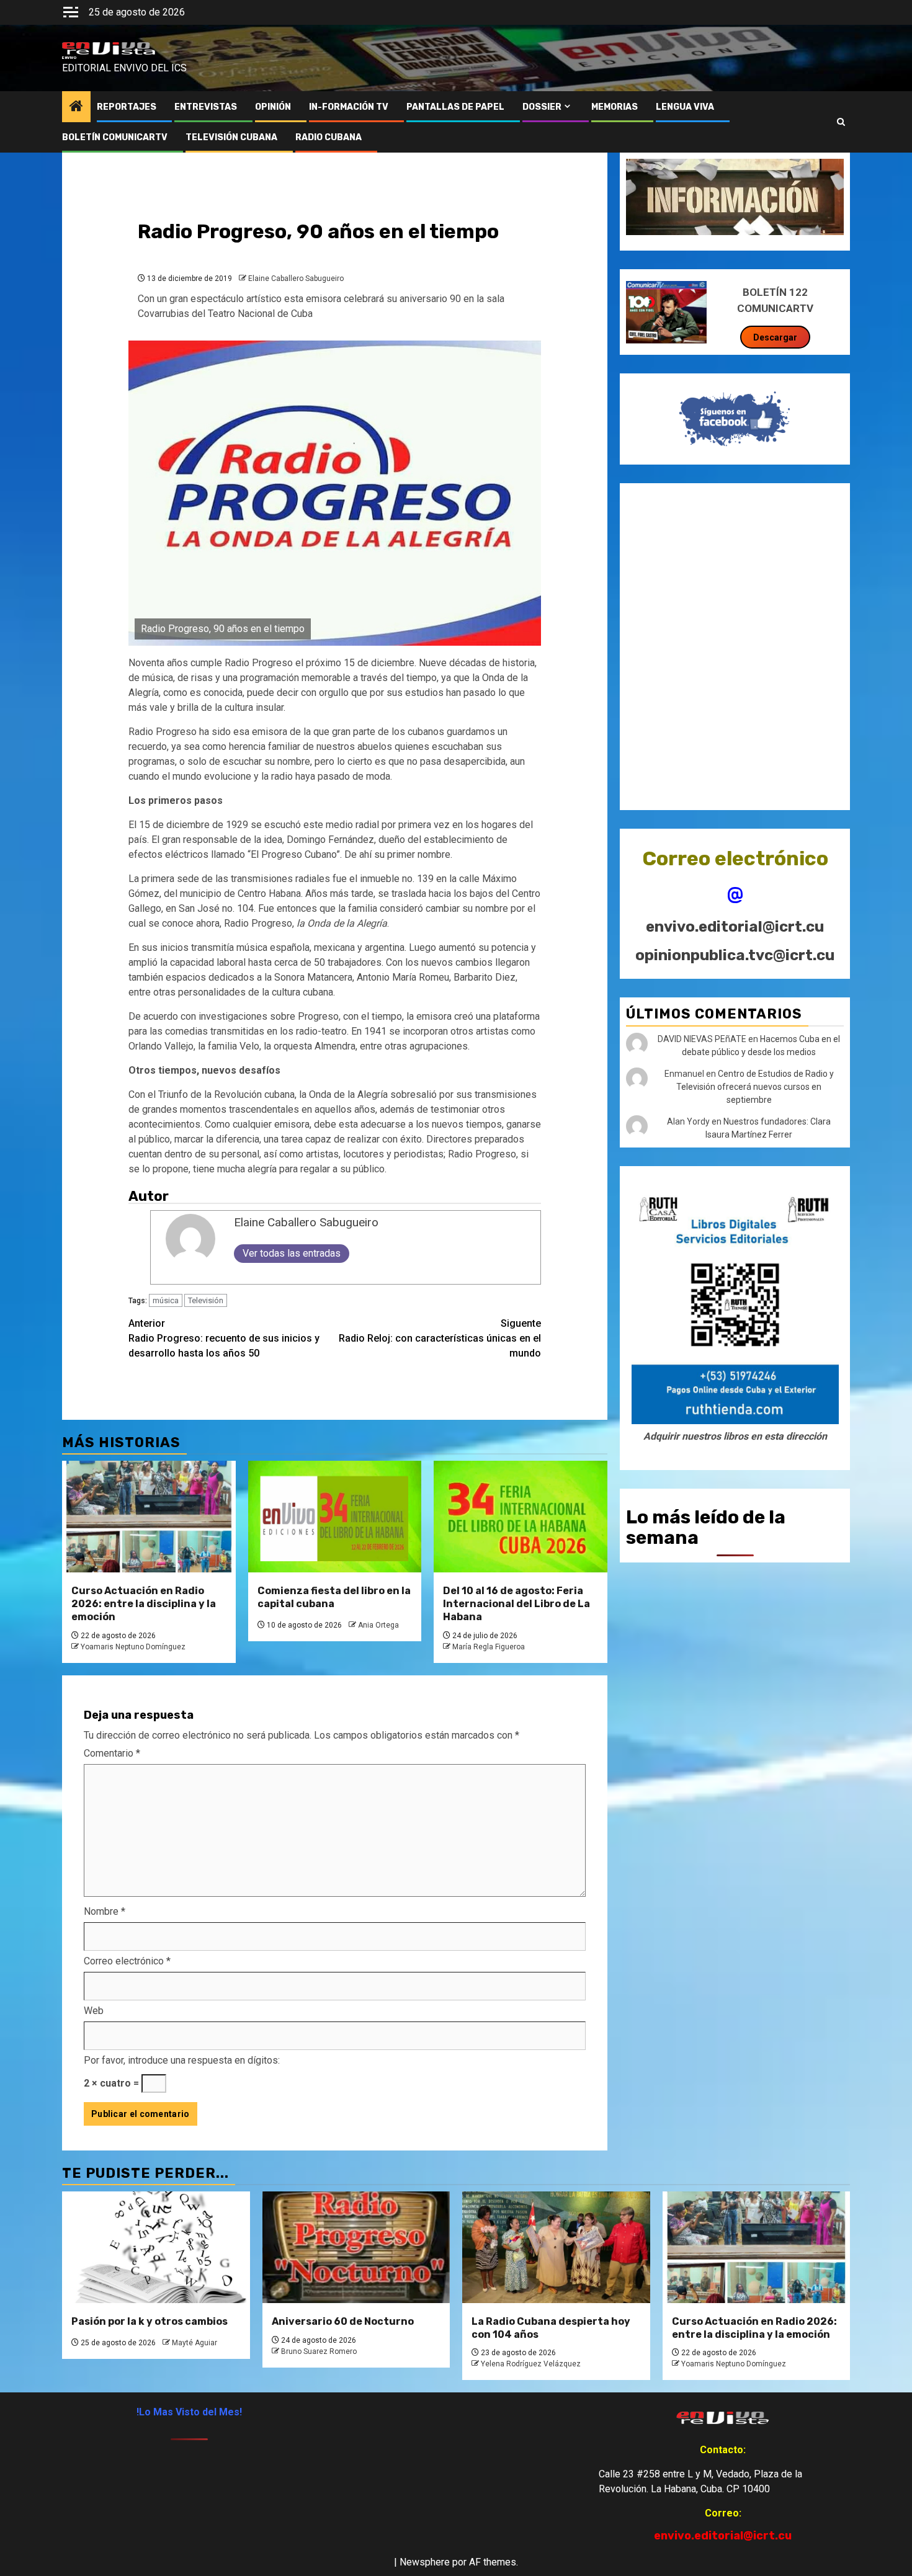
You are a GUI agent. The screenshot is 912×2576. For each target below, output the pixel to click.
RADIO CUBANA (329, 137)
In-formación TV (349, 107)
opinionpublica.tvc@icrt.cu (735, 955)
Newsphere (425, 2562)
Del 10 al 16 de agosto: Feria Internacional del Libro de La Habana (516, 1604)
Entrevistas (206, 107)
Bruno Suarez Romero (319, 2351)
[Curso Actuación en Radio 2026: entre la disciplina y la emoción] (149, 1517)
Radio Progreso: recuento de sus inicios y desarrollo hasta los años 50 (224, 1338)
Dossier (542, 107)
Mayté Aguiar (194, 2343)
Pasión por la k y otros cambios (150, 2321)
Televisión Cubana (231, 137)
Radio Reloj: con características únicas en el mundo (440, 1338)
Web (94, 2011)
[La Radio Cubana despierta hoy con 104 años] (556, 2247)
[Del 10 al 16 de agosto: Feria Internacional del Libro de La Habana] (521, 1517)
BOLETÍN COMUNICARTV (115, 137)
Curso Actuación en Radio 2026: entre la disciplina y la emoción (144, 1604)
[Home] (76, 107)
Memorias (615, 107)
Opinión (273, 107)
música (166, 1300)
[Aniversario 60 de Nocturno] (356, 2247)
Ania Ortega (378, 1625)
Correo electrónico (127, 1961)
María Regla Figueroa (489, 1647)
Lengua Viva (685, 107)
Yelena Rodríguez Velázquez (531, 2364)
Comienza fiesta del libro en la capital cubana (334, 1597)
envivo (69, 58)
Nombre (105, 1911)
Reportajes (127, 107)
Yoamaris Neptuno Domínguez (133, 1647)
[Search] (841, 122)
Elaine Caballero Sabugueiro (296, 279)
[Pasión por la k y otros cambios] (156, 2247)
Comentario (112, 1753)
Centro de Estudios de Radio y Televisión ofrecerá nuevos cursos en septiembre (755, 1087)
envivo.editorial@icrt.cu (735, 927)
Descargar (775, 337)
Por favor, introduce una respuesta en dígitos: (182, 2060)
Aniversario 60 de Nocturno (343, 2321)
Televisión (206, 1300)
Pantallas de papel (455, 107)
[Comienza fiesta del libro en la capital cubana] (335, 1517)
